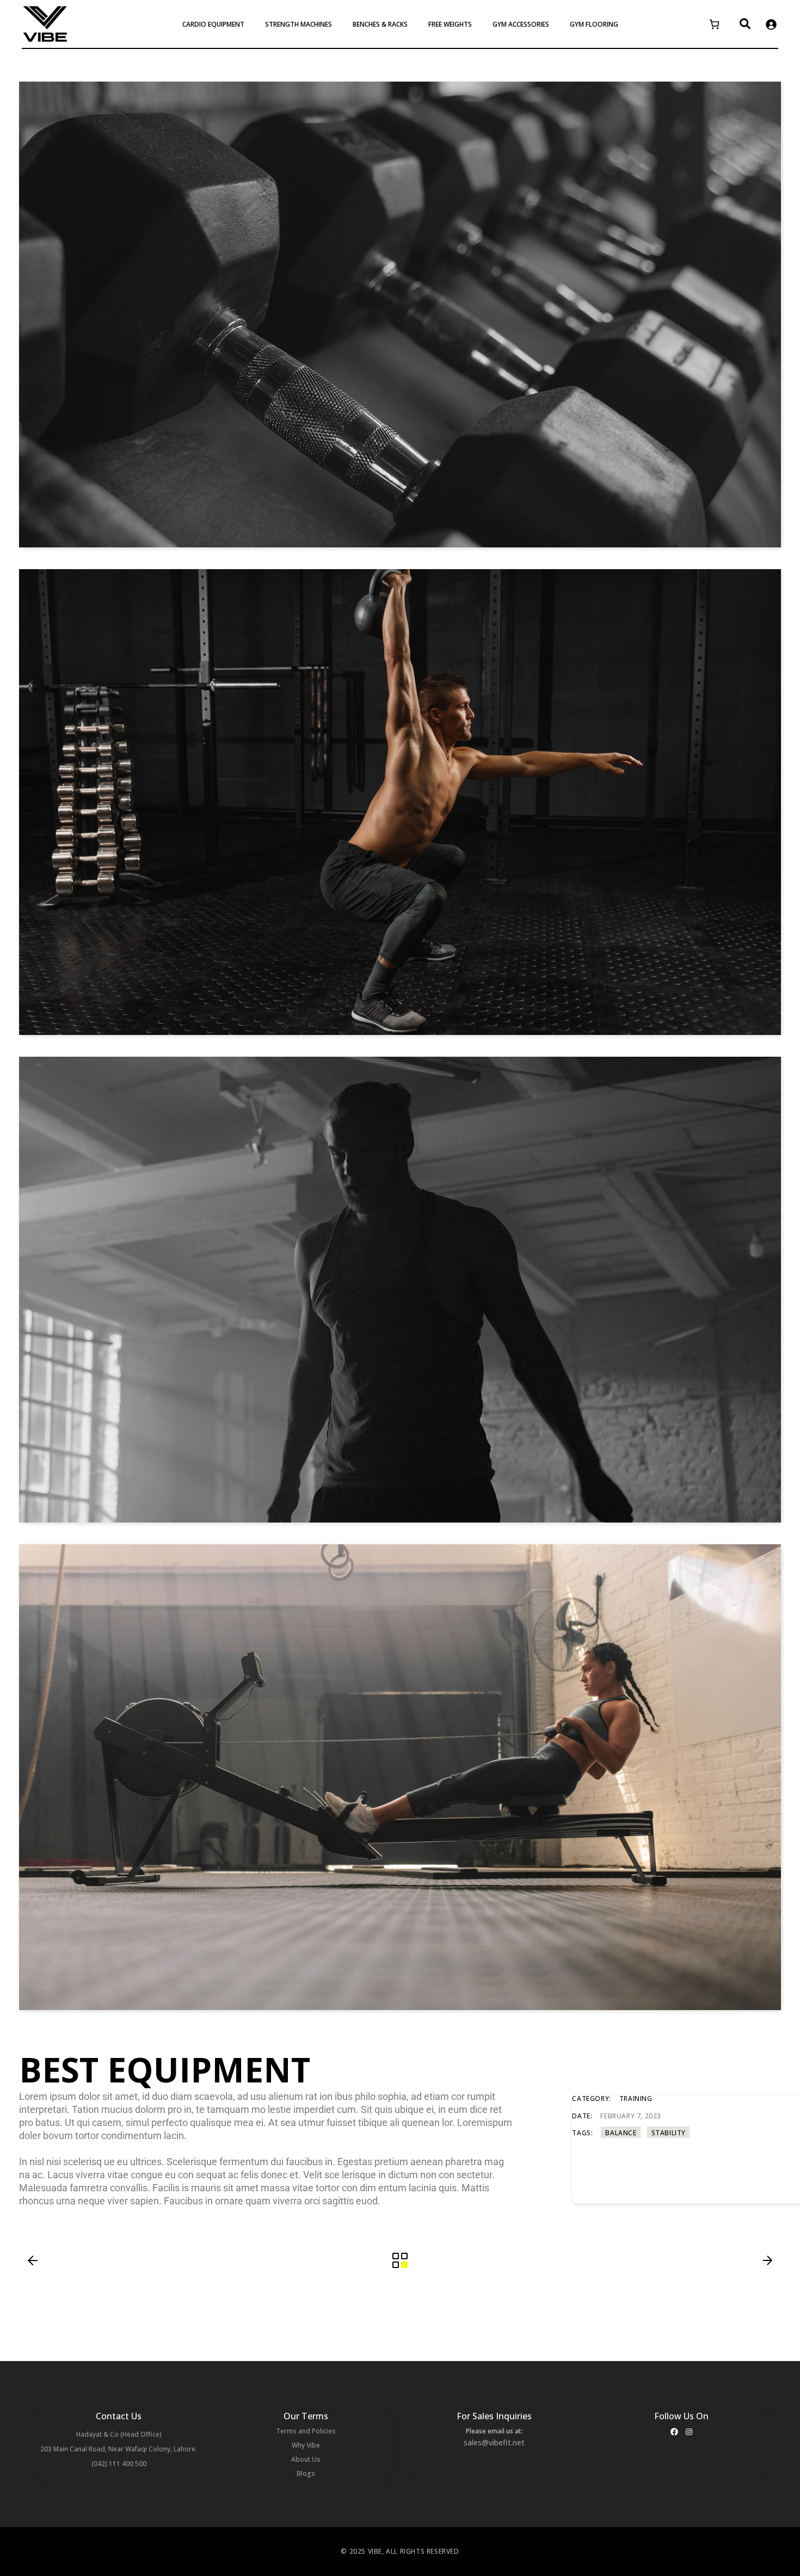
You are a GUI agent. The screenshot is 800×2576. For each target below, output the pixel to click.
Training (636, 2099)
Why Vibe (306, 2445)
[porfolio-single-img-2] (400, 1777)
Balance (621, 2133)
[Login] (771, 24)
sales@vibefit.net (494, 2442)
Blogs (306, 2473)
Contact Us (119, 2416)
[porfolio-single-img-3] (400, 802)
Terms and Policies (306, 2431)
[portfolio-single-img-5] (400, 1290)
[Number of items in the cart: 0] (714, 24)
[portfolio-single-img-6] (400, 315)
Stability (669, 2133)
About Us (306, 2459)
